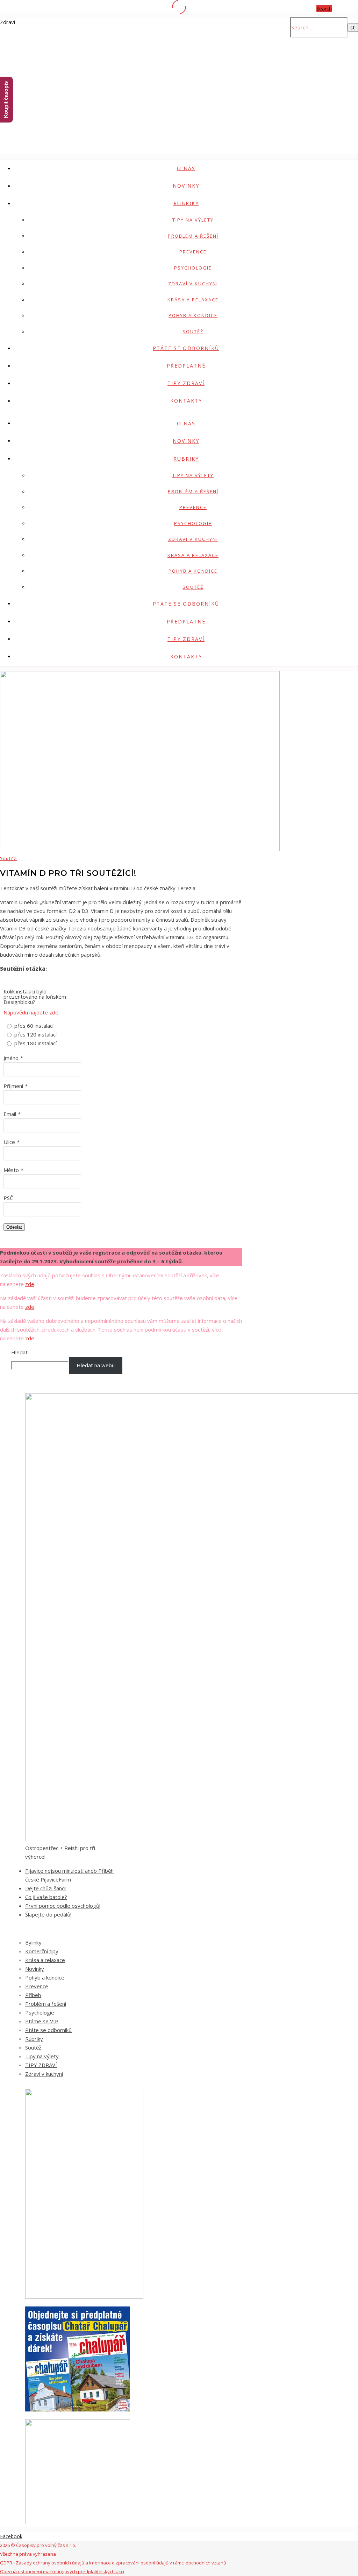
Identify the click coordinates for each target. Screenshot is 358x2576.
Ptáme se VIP (42, 2021)
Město (11, 1170)
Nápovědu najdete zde (31, 1012)
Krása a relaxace (193, 300)
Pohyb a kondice (193, 315)
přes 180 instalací (35, 1043)
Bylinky (33, 1942)
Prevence (193, 252)
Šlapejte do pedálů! (48, 1914)
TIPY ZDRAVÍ (186, 383)
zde (30, 1284)
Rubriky (186, 203)
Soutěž (193, 331)
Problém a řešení (193, 236)
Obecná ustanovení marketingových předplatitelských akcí (62, 2571)
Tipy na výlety (193, 220)
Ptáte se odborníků (186, 348)
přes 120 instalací (35, 1034)
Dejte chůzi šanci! (46, 1888)
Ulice (9, 1142)
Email (10, 1114)
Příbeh (33, 1995)
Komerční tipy (42, 1951)
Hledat (19, 1352)
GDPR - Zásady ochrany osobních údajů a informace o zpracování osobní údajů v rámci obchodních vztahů (113, 2563)
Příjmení (13, 1086)
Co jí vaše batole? (46, 1897)
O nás (186, 168)
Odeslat (14, 1227)
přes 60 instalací (34, 1026)
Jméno (11, 1058)
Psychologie (193, 268)
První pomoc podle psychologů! (63, 1906)
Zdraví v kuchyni (193, 284)
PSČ (8, 1198)
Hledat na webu (96, 1365)
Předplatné (186, 366)
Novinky (186, 186)
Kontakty (186, 401)
